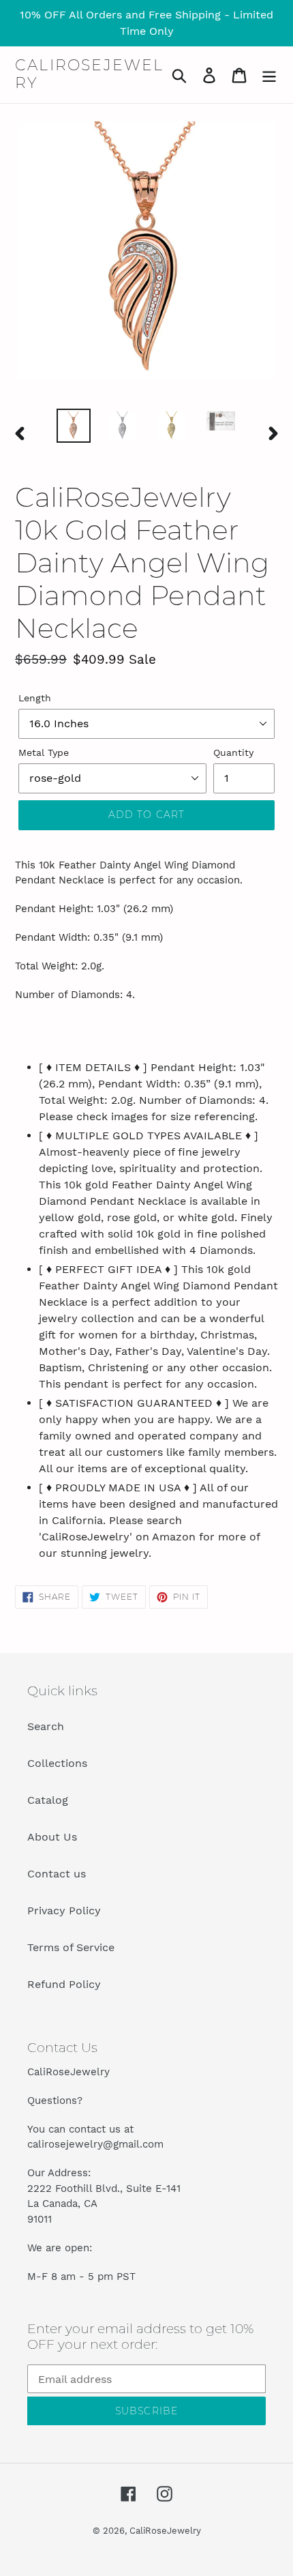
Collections (57, 1763)
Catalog (48, 1800)
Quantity (233, 752)
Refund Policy (64, 1984)
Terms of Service (71, 1947)
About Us (52, 1837)
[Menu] (269, 75)
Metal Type (44, 752)
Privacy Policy (64, 1911)
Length (35, 698)
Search (46, 1726)
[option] (74, 426)
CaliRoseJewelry (90, 74)
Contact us (57, 1874)
